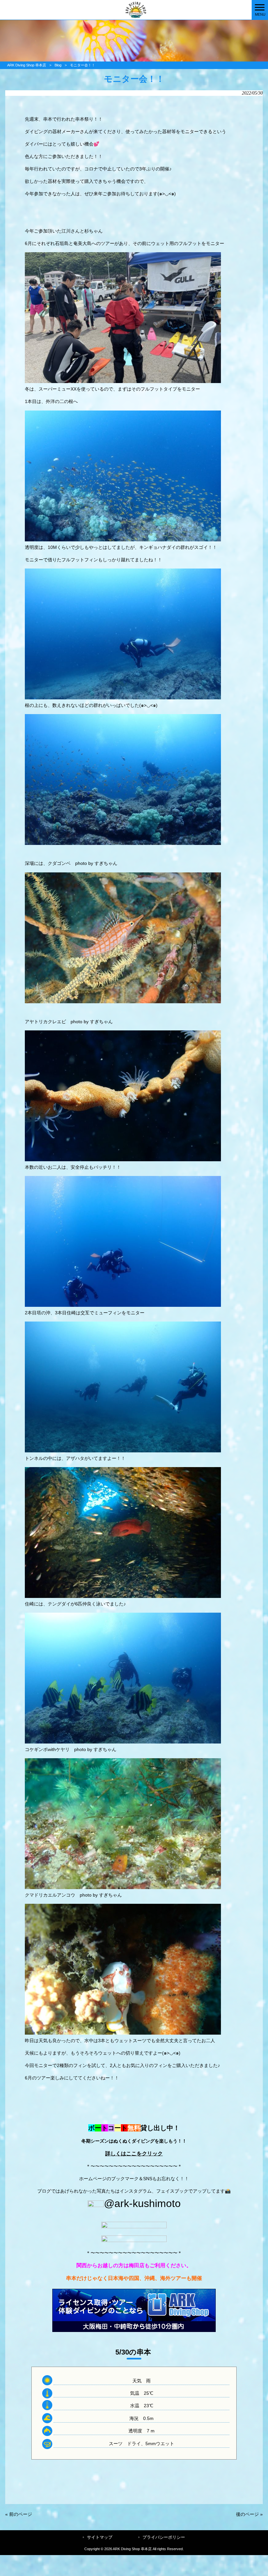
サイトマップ (100, 2537)
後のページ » (249, 2514)
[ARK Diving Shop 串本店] (126, 9)
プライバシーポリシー (164, 2537)
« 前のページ (19, 2514)
